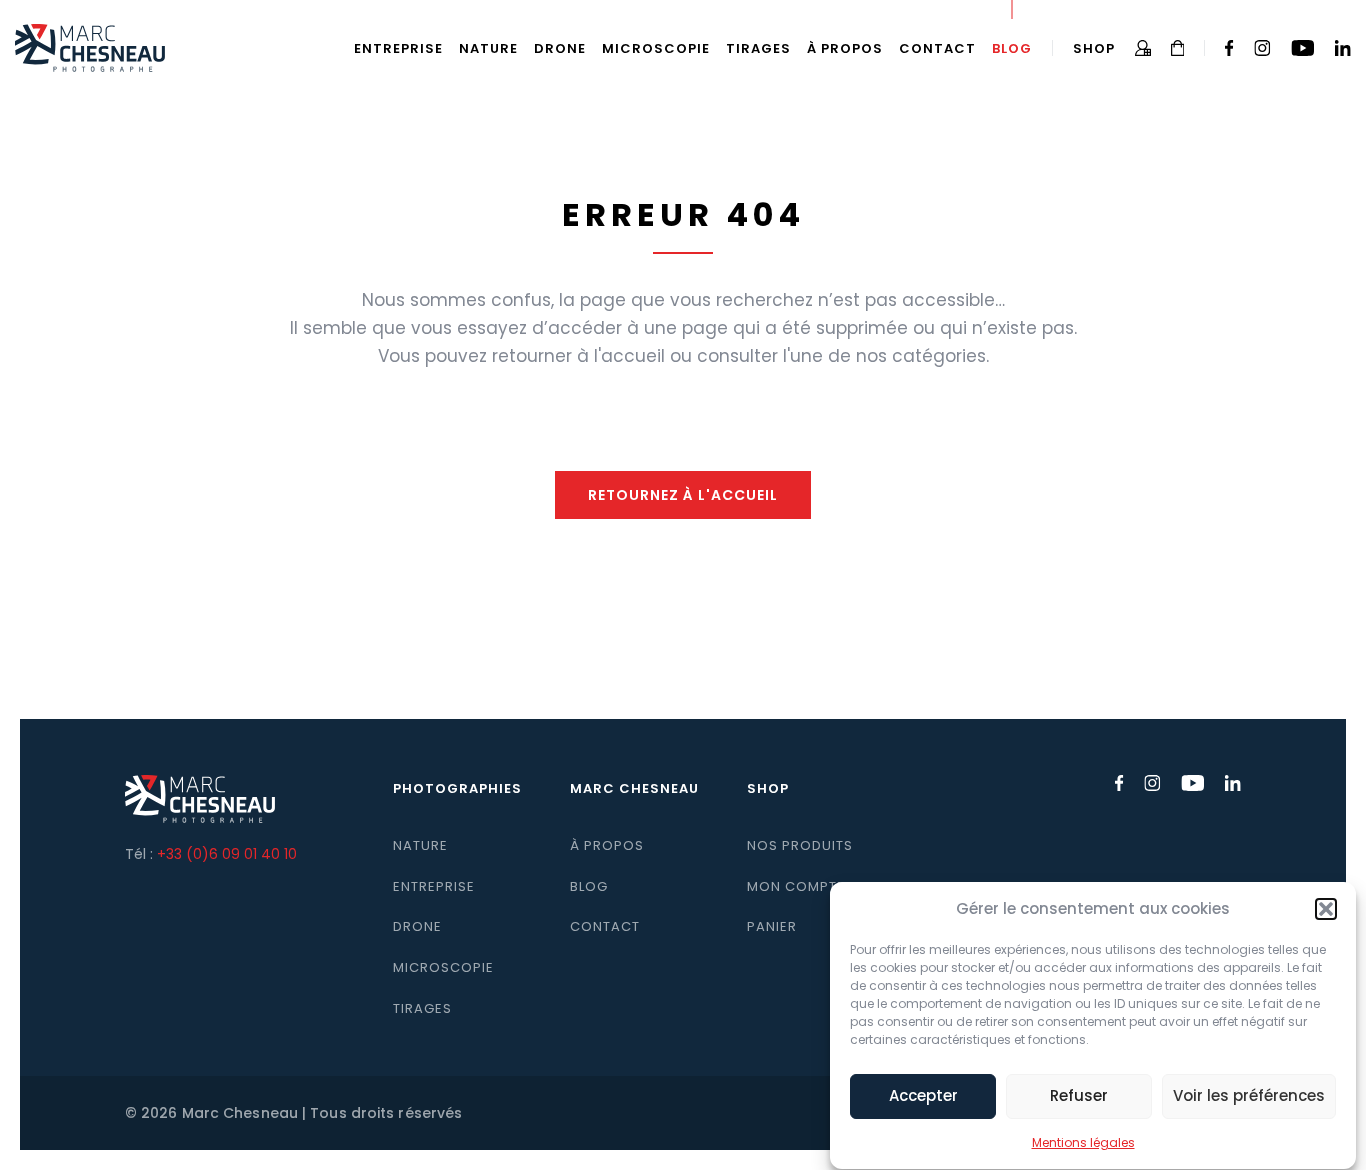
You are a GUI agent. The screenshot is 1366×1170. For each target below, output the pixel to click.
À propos (845, 48)
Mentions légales (1083, 1142)
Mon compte (796, 886)
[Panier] (1178, 48)
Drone (560, 48)
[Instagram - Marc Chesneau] (1262, 48)
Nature (488, 48)
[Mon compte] (1143, 48)
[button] (1326, 909)
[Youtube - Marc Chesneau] (1302, 48)
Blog (1012, 48)
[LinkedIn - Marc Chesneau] (1342, 48)
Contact (937, 48)
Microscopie (656, 48)
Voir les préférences (1249, 1096)
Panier (772, 926)
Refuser (1079, 1096)
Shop (1094, 48)
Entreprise (398, 48)
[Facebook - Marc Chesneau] (1229, 48)
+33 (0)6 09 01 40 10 (227, 854)
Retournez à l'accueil (683, 495)
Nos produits (800, 845)
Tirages (758, 48)
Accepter (923, 1096)
